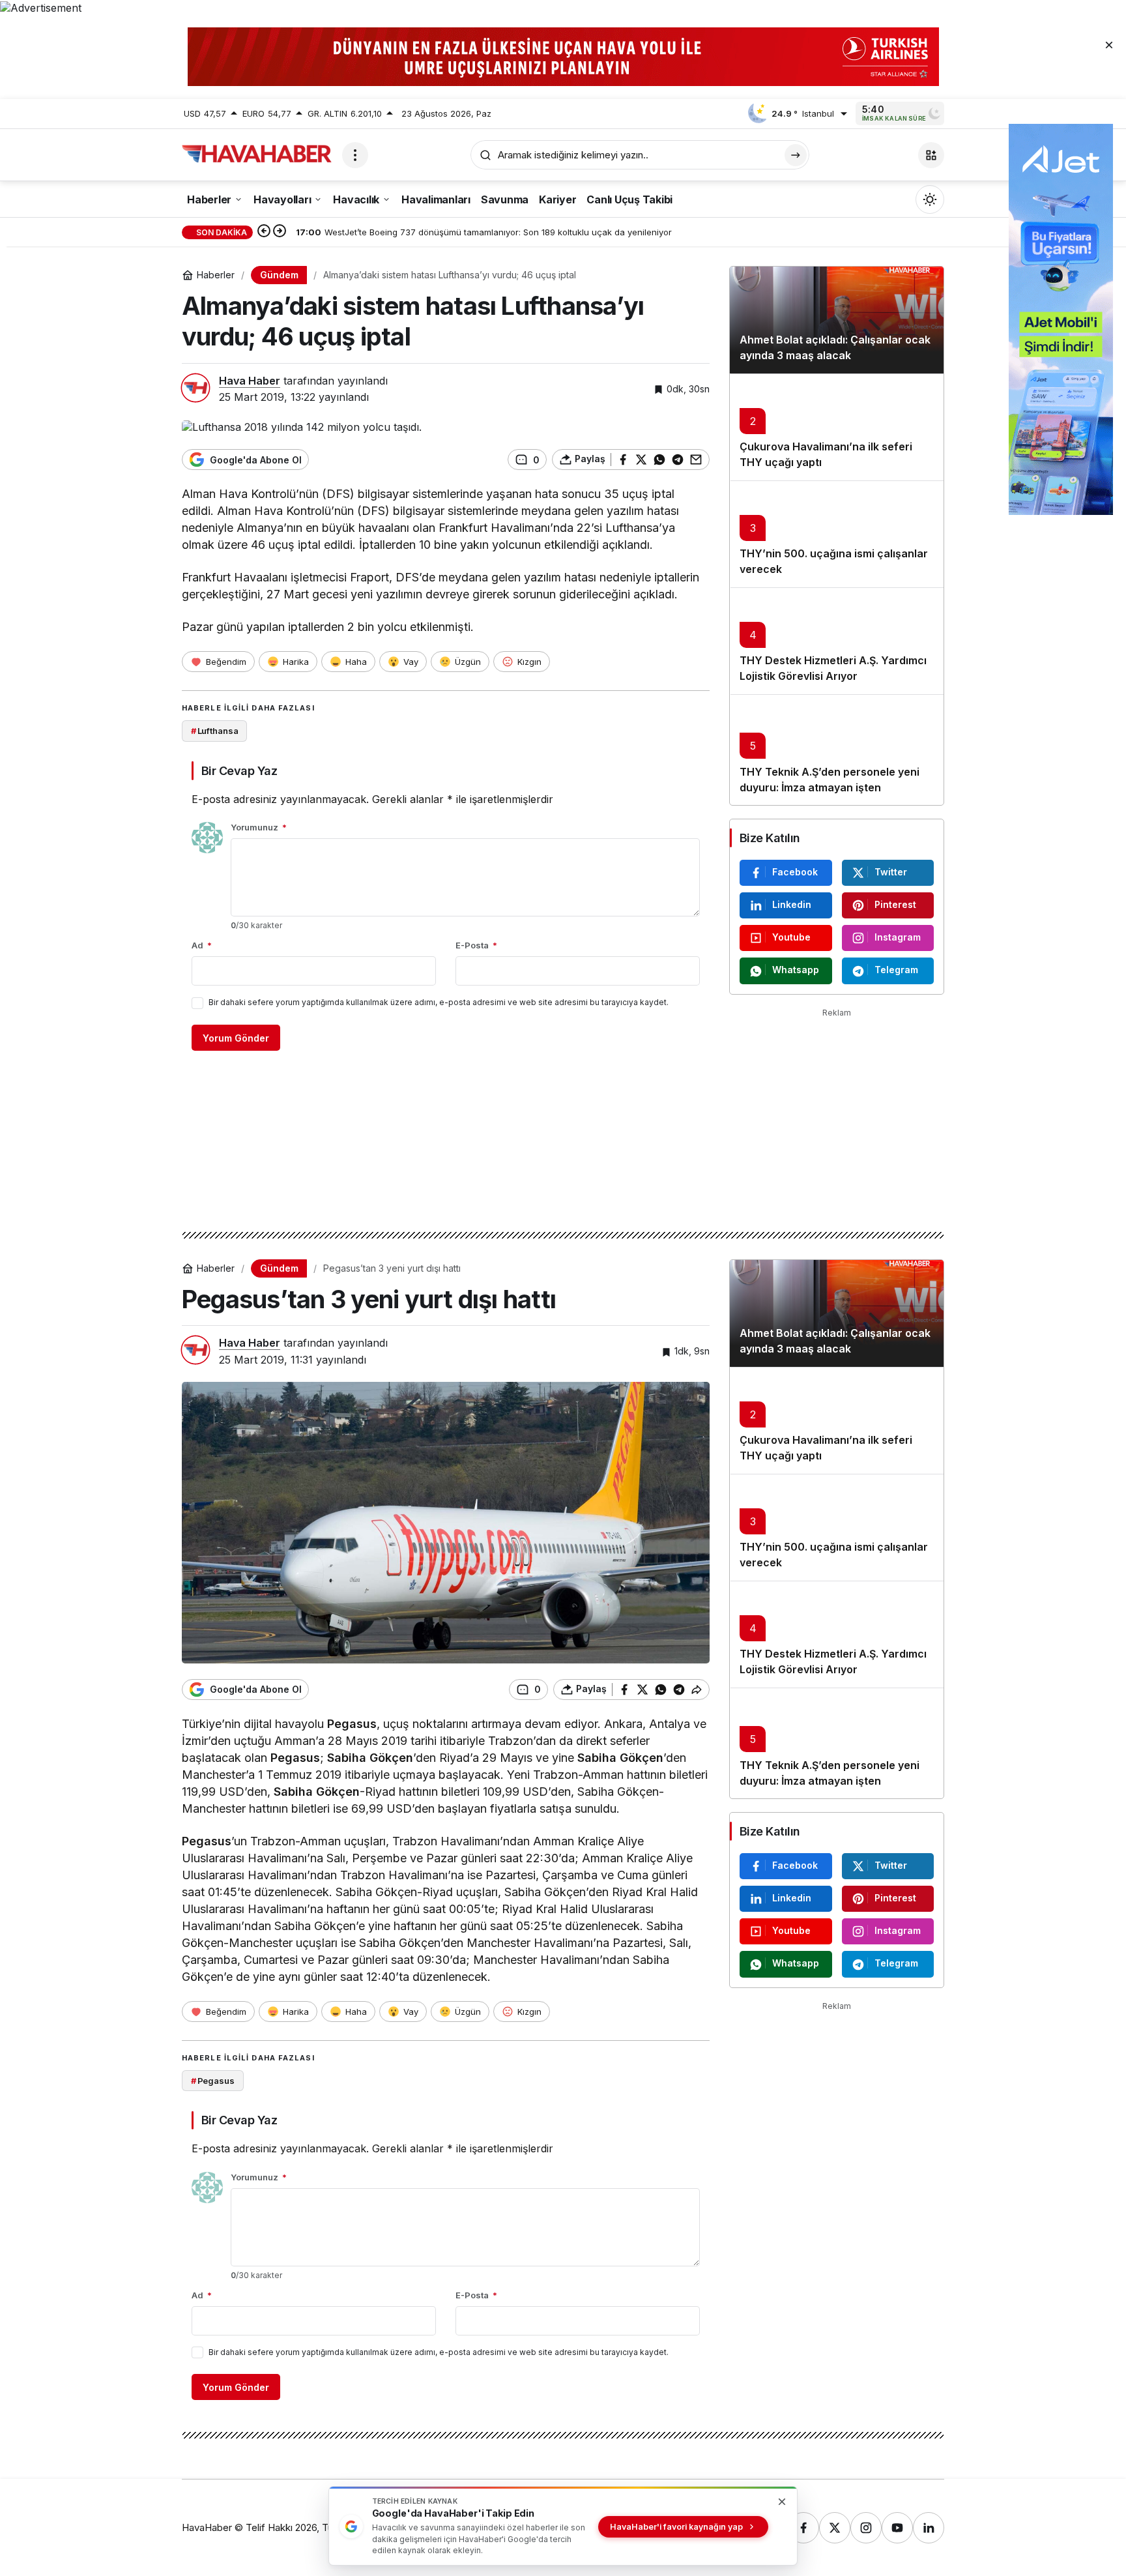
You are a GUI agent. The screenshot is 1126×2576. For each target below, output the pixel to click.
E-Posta (476, 945)
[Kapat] (1109, 44)
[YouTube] (897, 2528)
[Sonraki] (280, 232)
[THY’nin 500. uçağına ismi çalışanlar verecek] (837, 534)
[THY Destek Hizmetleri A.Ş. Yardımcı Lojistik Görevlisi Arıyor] (837, 641)
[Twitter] (835, 2528)
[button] (931, 155)
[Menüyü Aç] (355, 155)
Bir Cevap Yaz (239, 771)
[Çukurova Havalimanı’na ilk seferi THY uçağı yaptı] (837, 427)
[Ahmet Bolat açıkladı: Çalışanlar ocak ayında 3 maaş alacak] (837, 320)
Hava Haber (250, 381)
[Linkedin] (929, 2528)
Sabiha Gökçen (370, 1758)
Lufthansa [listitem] (215, 731)
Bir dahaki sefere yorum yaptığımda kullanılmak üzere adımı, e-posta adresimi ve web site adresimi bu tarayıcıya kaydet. (439, 1002)
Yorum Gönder (236, 1038)
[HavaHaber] (257, 154)
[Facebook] (803, 2528)
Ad (202, 945)
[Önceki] (264, 232)
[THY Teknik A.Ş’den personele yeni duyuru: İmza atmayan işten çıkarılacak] (837, 750)
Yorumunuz (259, 827)
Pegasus (352, 1724)
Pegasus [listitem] (213, 2081)
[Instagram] (866, 2528)
